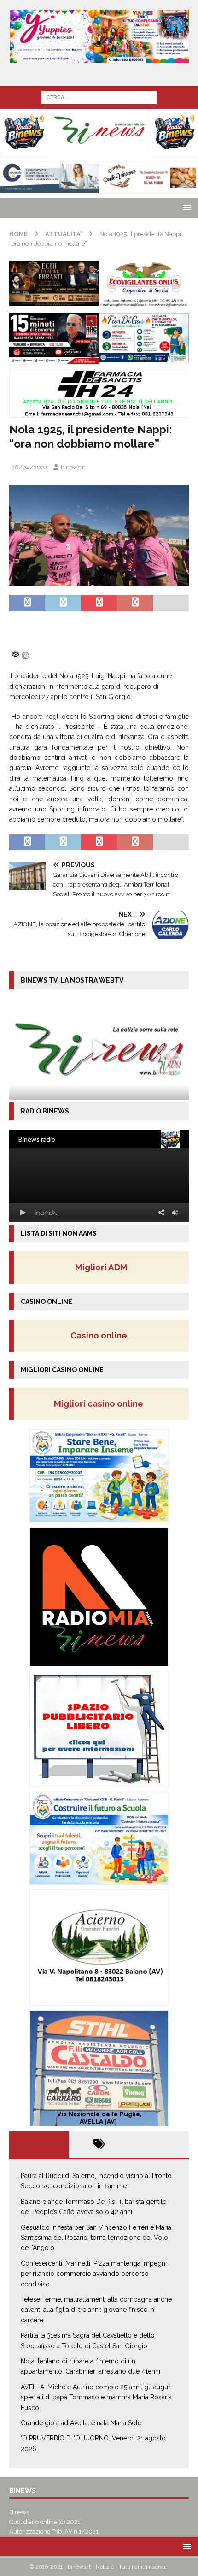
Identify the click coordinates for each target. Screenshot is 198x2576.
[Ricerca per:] (99, 97)
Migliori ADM (101, 1267)
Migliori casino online (101, 1403)
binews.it (73, 467)
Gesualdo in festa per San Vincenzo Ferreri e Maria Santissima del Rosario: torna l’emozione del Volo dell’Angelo (96, 2238)
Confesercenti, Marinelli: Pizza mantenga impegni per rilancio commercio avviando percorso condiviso (94, 2274)
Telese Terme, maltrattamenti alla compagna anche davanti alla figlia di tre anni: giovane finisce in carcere (96, 2310)
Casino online (102, 1335)
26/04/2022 (29, 467)
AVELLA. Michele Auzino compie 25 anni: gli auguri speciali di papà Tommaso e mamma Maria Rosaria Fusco (96, 2397)
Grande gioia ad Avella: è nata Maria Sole (81, 2423)
